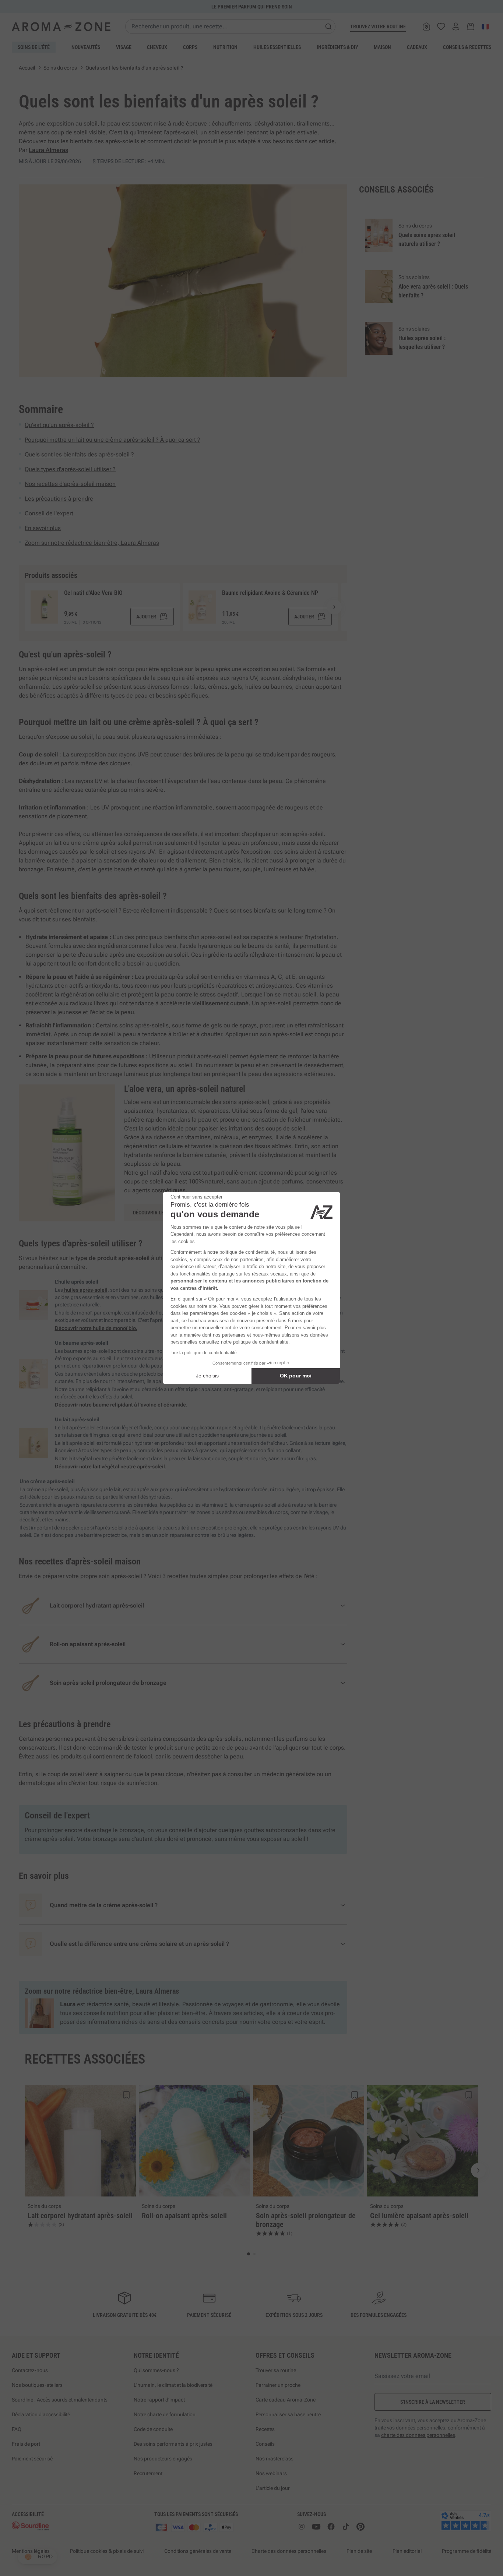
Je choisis (207, 1376)
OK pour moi (296, 1376)
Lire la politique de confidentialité (204, 1353)
